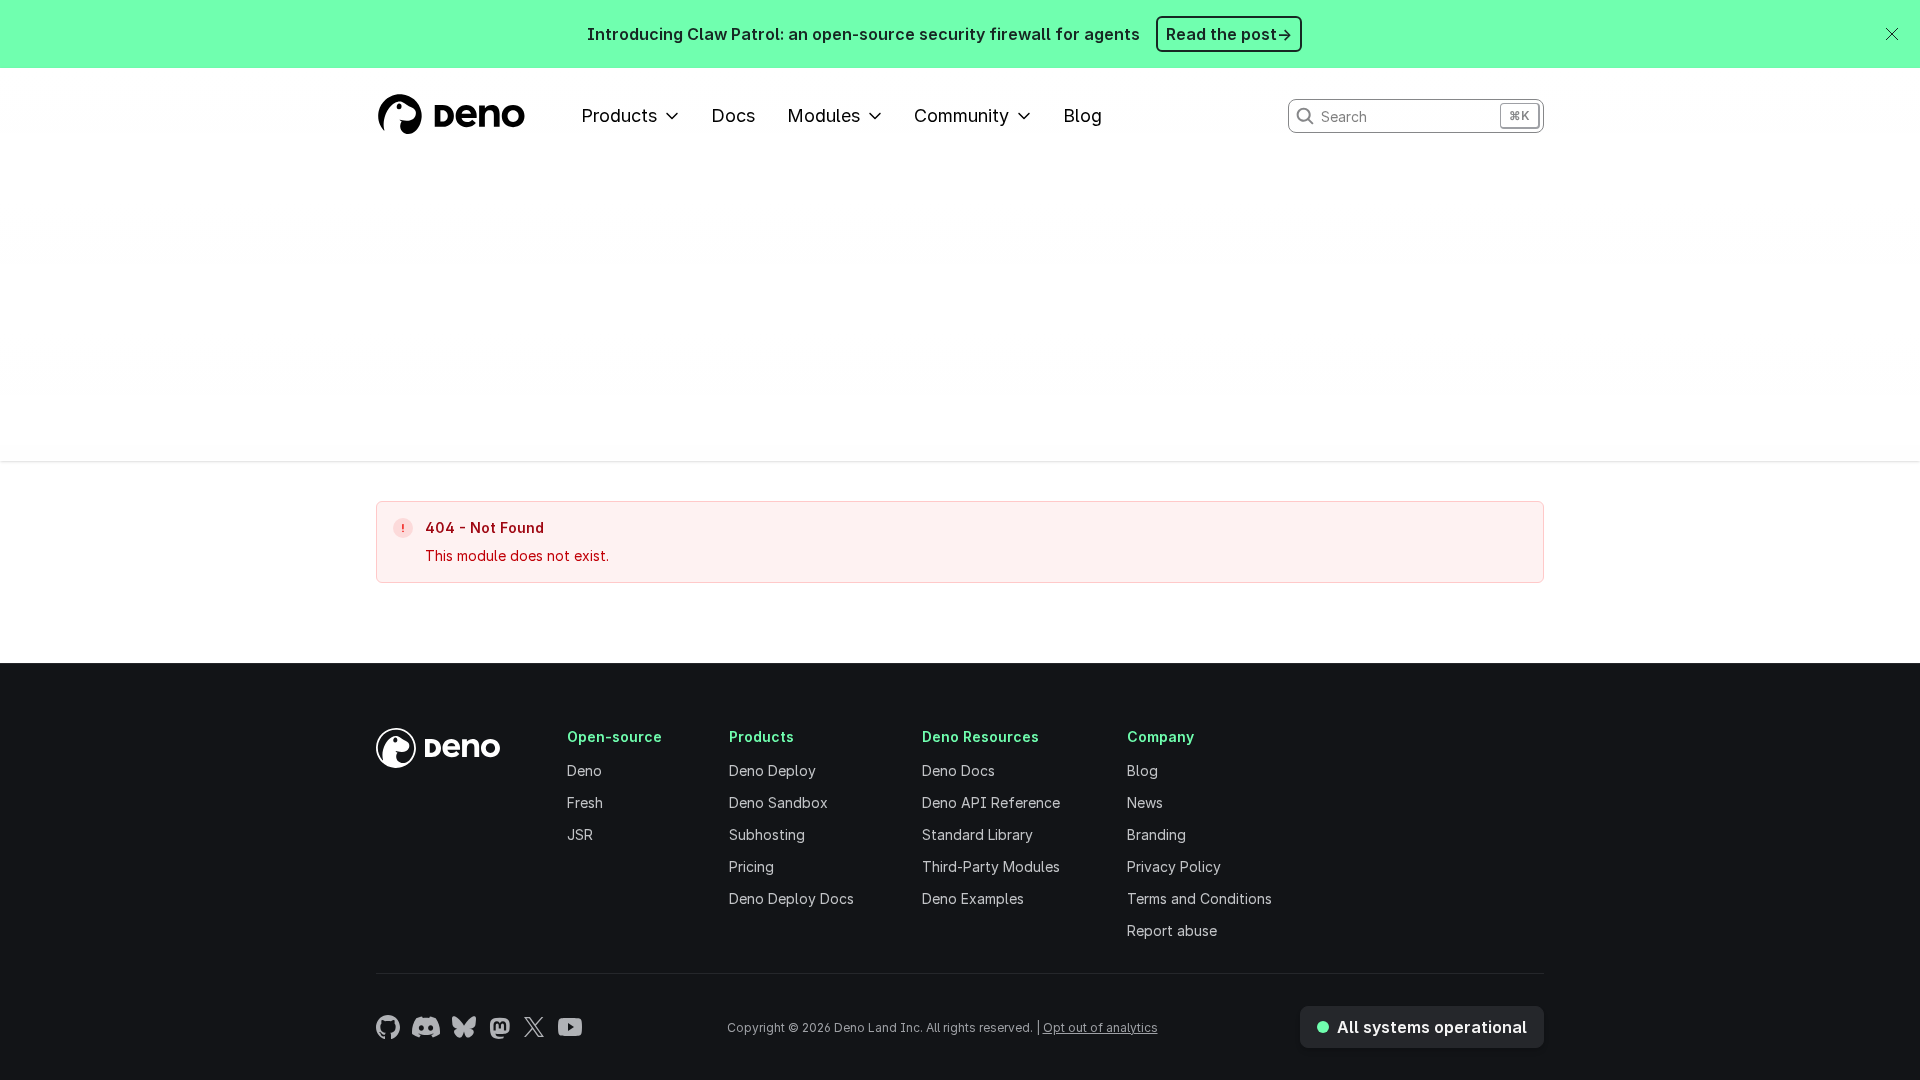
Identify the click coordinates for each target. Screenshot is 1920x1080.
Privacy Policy (1174, 866)
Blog (1082, 115)
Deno (584, 770)
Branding (1156, 834)
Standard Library (977, 834)
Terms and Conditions (1199, 898)
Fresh (585, 802)
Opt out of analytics (1100, 1027)
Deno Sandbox (778, 802)
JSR (580, 834)
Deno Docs (958, 770)
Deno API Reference (991, 802)
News (1145, 802)
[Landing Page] (450, 116)
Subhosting (767, 834)
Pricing (751, 866)
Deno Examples (973, 898)
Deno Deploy (772, 770)
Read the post (1229, 34)
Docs (733, 115)
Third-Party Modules (991, 866)
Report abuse (1172, 930)
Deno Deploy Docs (791, 898)
